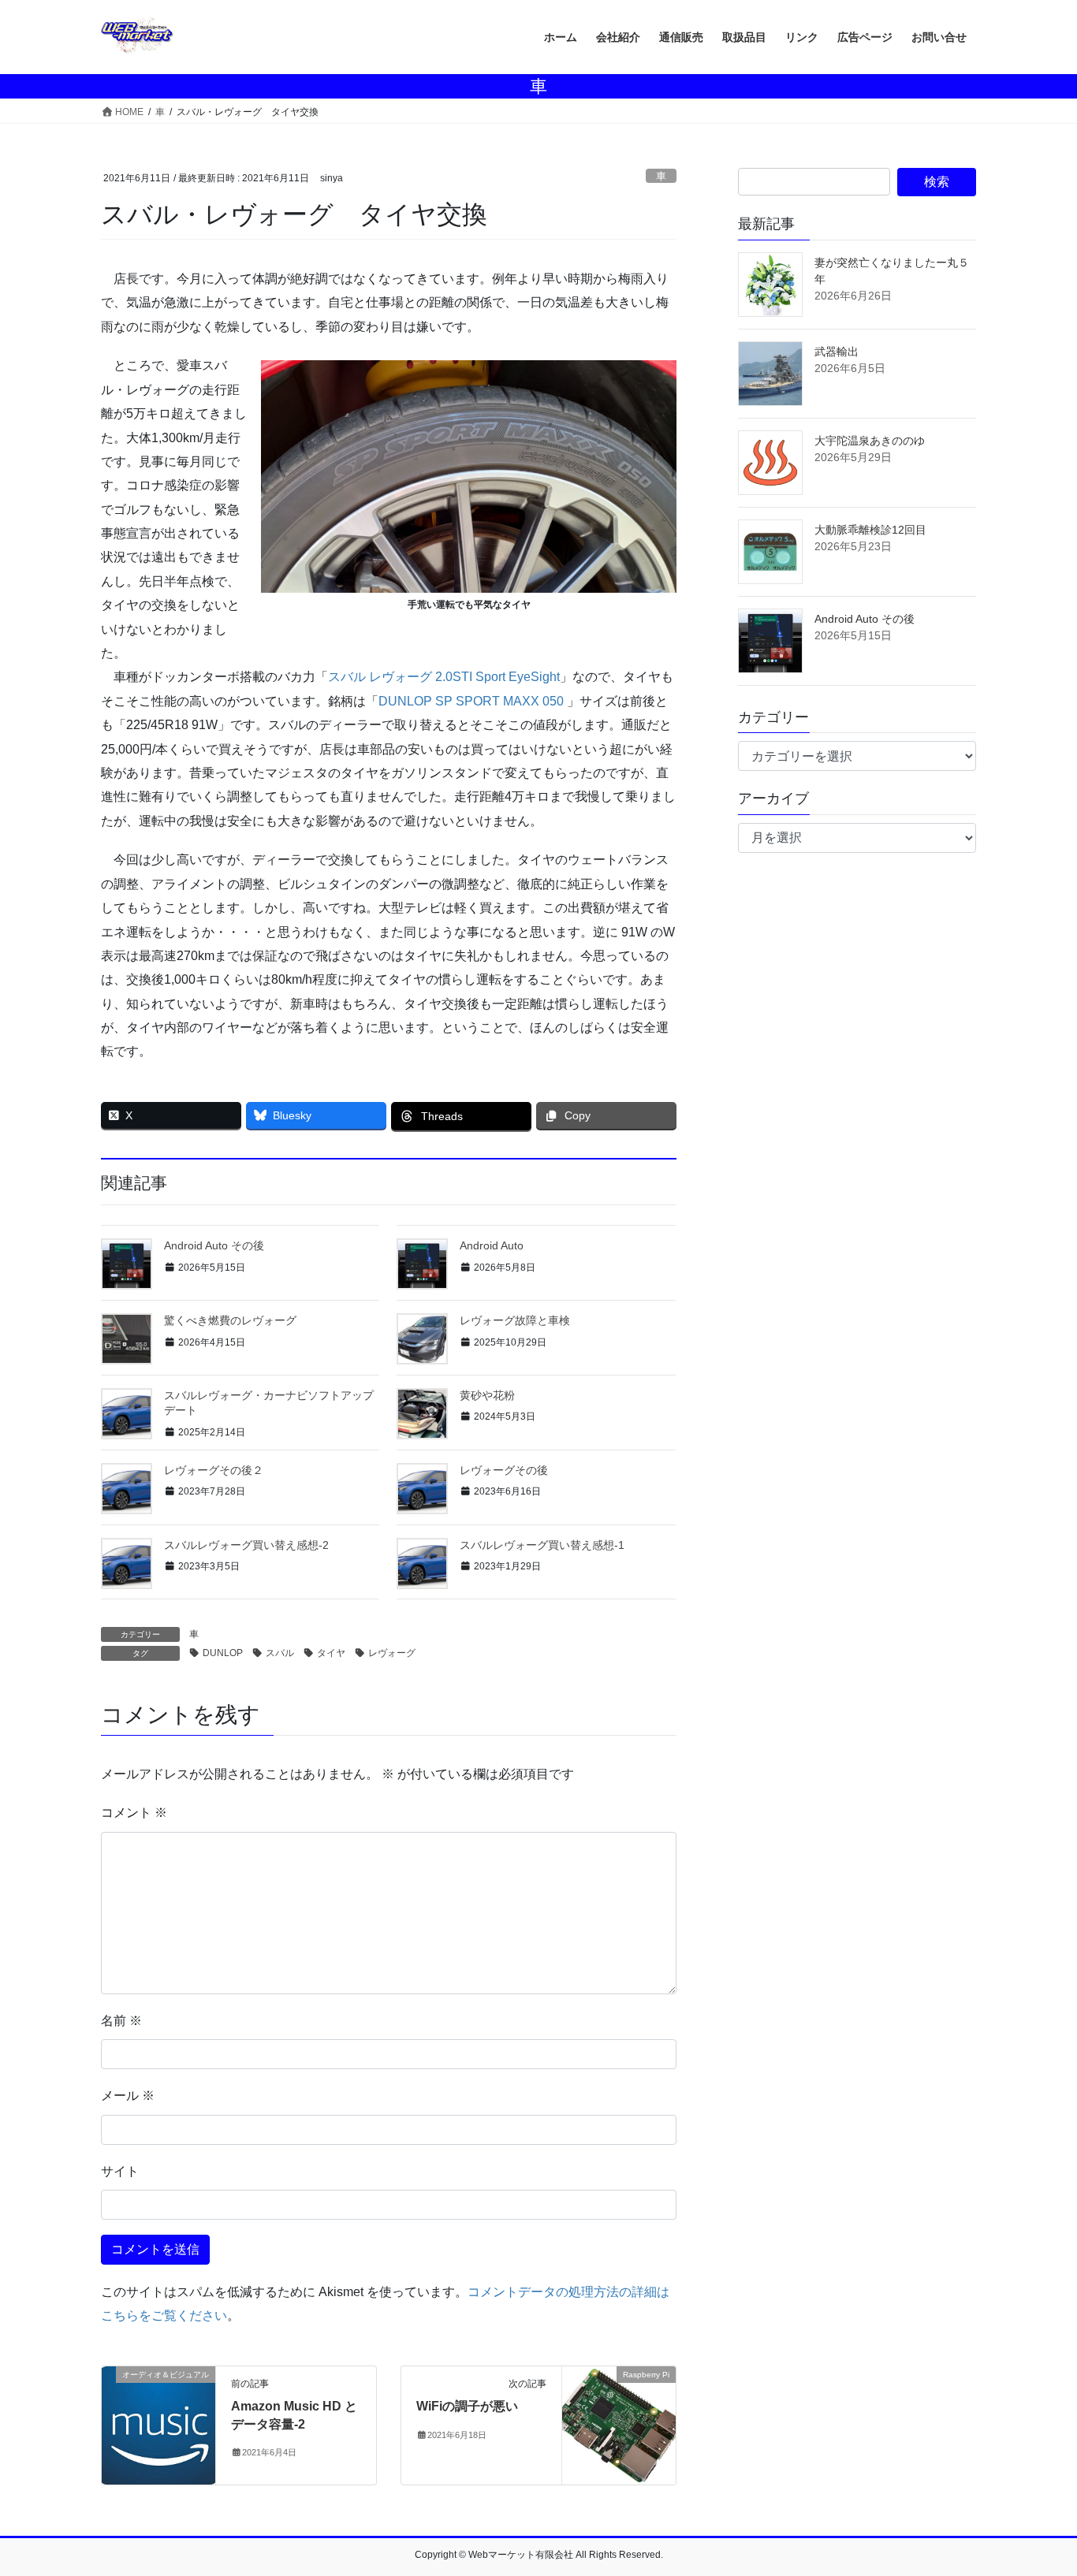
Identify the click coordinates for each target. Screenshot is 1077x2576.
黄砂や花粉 (487, 1395)
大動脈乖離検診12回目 (870, 530)
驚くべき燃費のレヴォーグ (230, 1320)
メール (128, 2096)
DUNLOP (223, 1653)
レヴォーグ (392, 1653)
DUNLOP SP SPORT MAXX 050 (471, 701)
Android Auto (492, 1245)
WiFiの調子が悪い (467, 2406)
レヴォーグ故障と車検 (515, 1320)
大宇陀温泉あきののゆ (870, 441)
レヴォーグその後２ (214, 1470)
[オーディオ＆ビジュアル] (158, 2425)
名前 (121, 2021)
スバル (280, 1653)
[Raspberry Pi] (619, 2415)
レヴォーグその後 (504, 1470)
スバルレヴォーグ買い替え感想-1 (542, 1545)
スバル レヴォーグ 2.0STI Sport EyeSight (444, 677)
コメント (134, 1813)
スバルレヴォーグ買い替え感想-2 (246, 1545)
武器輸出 (837, 352)
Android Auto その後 (214, 1245)
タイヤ (331, 1653)
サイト (120, 2171)
